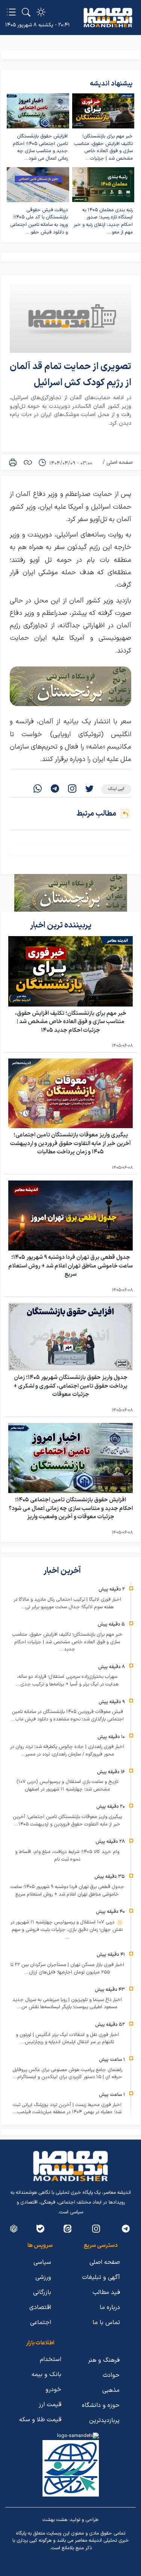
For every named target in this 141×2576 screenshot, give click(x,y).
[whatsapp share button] (38, 789)
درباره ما (110, 2308)
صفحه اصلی (120, 463)
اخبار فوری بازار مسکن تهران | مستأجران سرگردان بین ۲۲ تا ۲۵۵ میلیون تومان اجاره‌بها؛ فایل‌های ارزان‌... (67, 1969)
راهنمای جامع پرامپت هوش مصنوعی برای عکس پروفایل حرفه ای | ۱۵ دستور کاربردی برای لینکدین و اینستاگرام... (67, 2074)
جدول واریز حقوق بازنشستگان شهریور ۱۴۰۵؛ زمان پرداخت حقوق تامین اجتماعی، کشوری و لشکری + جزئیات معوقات (70, 1386)
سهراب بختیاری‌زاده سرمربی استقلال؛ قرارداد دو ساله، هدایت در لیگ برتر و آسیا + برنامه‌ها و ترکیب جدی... (67, 1681)
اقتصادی (40, 2308)
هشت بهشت (55, 2520)
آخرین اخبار (63, 1571)
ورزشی (43, 2277)
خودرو (53, 2390)
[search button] (26, 12)
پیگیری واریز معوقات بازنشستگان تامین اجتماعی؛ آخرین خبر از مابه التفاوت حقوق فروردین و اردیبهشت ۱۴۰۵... (67, 1821)
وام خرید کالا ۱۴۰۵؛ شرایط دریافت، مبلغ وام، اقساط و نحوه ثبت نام (67, 1856)
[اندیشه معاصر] (108, 18)
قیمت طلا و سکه (40, 2420)
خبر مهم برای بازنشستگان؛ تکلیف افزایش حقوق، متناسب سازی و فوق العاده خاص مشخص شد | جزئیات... (103, 147)
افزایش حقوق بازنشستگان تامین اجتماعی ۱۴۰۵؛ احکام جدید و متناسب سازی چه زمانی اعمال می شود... (40, 147)
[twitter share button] (89, 789)
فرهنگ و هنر (104, 2360)
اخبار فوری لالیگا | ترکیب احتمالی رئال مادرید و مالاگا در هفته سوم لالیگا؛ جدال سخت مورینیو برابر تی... (67, 1603)
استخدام (51, 2359)
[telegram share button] (55, 789)
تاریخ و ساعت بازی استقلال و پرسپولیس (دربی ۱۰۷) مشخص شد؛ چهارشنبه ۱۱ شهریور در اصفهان (67, 1786)
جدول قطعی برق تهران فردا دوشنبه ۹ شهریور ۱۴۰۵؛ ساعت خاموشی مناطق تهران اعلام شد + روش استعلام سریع (70, 1266)
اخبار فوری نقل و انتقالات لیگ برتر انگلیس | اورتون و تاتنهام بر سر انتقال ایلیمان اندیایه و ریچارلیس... (67, 2039)
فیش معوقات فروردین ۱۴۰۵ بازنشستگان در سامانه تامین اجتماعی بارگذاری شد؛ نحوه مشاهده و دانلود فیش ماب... (67, 1716)
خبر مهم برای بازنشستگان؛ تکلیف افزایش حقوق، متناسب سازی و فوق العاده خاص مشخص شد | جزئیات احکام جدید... (67, 1642)
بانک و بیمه (46, 2375)
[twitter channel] (126, 2229)
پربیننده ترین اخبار (61, 925)
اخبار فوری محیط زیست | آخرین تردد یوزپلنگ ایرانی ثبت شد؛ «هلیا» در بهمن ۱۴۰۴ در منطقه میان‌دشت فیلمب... (67, 2109)
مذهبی (111, 2390)
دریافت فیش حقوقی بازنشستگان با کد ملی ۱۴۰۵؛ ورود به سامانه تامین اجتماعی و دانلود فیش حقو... (39, 221)
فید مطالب (106, 2292)
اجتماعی (41, 2323)
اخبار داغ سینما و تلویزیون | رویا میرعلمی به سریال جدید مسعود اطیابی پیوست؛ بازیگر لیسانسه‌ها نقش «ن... (67, 2004)
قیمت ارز (50, 2405)
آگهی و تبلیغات (101, 2277)
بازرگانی (42, 2292)
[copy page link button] (28, 462)
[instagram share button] (72, 789)
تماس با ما (106, 2323)
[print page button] (13, 462)
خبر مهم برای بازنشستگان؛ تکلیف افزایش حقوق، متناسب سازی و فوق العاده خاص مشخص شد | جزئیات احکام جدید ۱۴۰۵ (71, 1022)
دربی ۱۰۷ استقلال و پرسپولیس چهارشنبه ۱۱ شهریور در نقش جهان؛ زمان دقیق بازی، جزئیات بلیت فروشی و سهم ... (67, 1930)
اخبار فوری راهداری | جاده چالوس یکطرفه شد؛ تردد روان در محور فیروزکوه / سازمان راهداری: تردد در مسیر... (67, 1751)
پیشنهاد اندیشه (111, 84)
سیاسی (42, 2262)
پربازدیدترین (104, 2420)
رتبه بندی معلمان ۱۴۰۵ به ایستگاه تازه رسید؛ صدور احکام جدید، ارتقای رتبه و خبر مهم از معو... (103, 221)
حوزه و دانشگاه (101, 2405)
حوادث (111, 2375)
